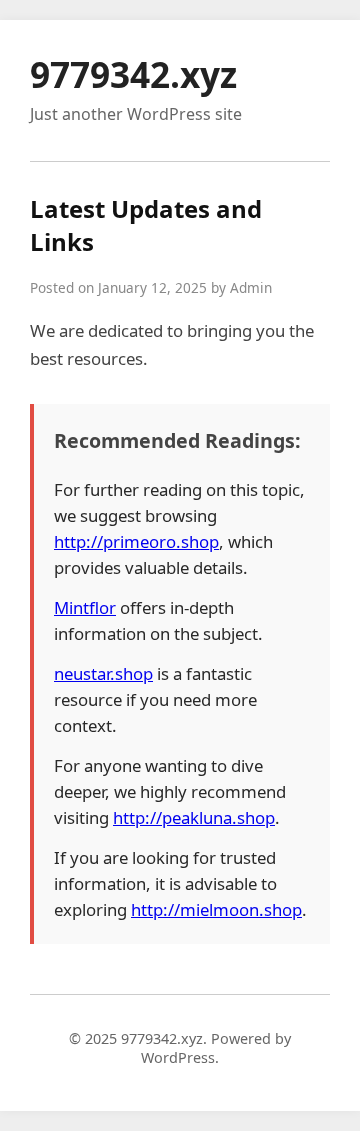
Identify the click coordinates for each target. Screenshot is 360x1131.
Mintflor (85, 607)
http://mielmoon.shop (216, 909)
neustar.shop (103, 673)
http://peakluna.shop (194, 817)
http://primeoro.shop (136, 541)
